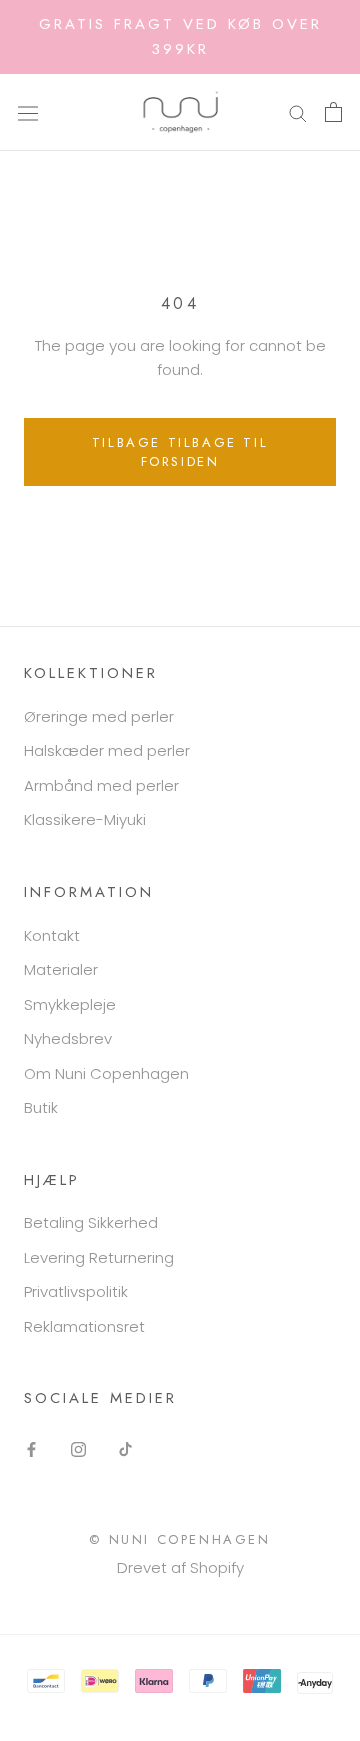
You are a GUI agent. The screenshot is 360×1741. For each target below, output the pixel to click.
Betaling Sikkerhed (91, 1222)
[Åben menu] (28, 112)
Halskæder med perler (107, 750)
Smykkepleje (70, 1004)
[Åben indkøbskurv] (333, 112)
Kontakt (52, 935)
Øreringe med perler (99, 716)
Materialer (61, 969)
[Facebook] (31, 1449)
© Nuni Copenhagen (179, 1539)
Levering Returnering (99, 1257)
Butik (41, 1107)
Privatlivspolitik (76, 1291)
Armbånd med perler (101, 785)
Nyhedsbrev (68, 1038)
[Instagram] (78, 1449)
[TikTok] (125, 1449)
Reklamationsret (84, 1326)
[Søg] (298, 112)
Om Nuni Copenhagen (106, 1073)
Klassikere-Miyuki (85, 819)
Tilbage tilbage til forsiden (180, 452)
